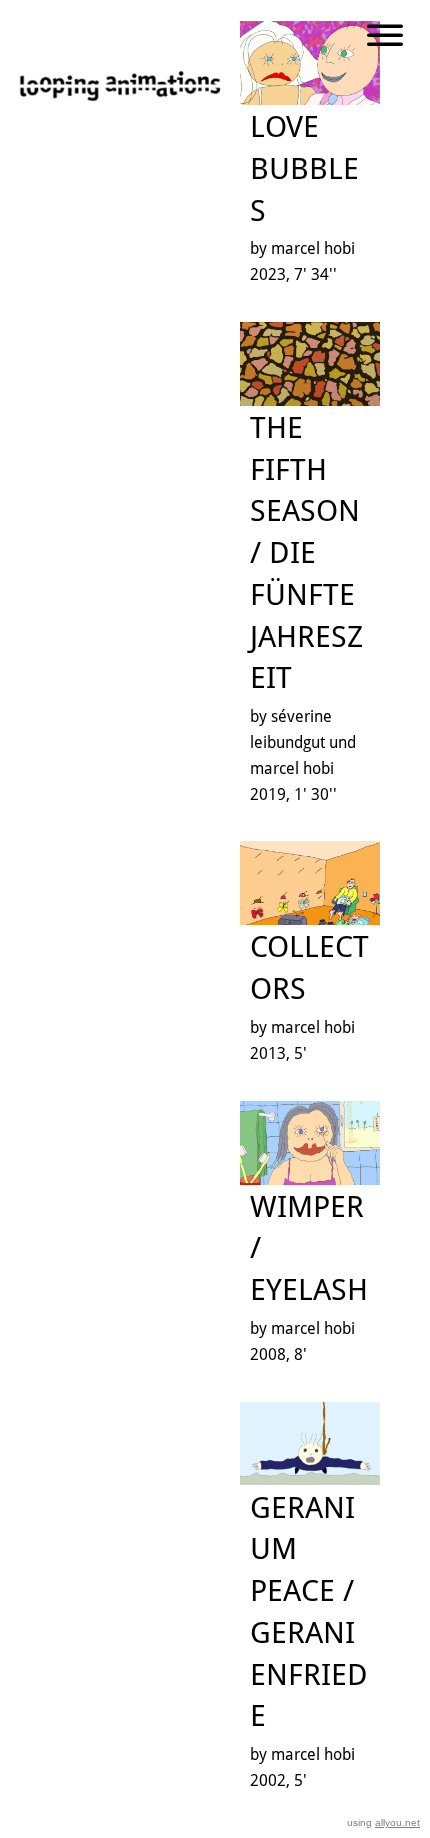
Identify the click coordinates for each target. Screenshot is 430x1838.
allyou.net (397, 1822)
